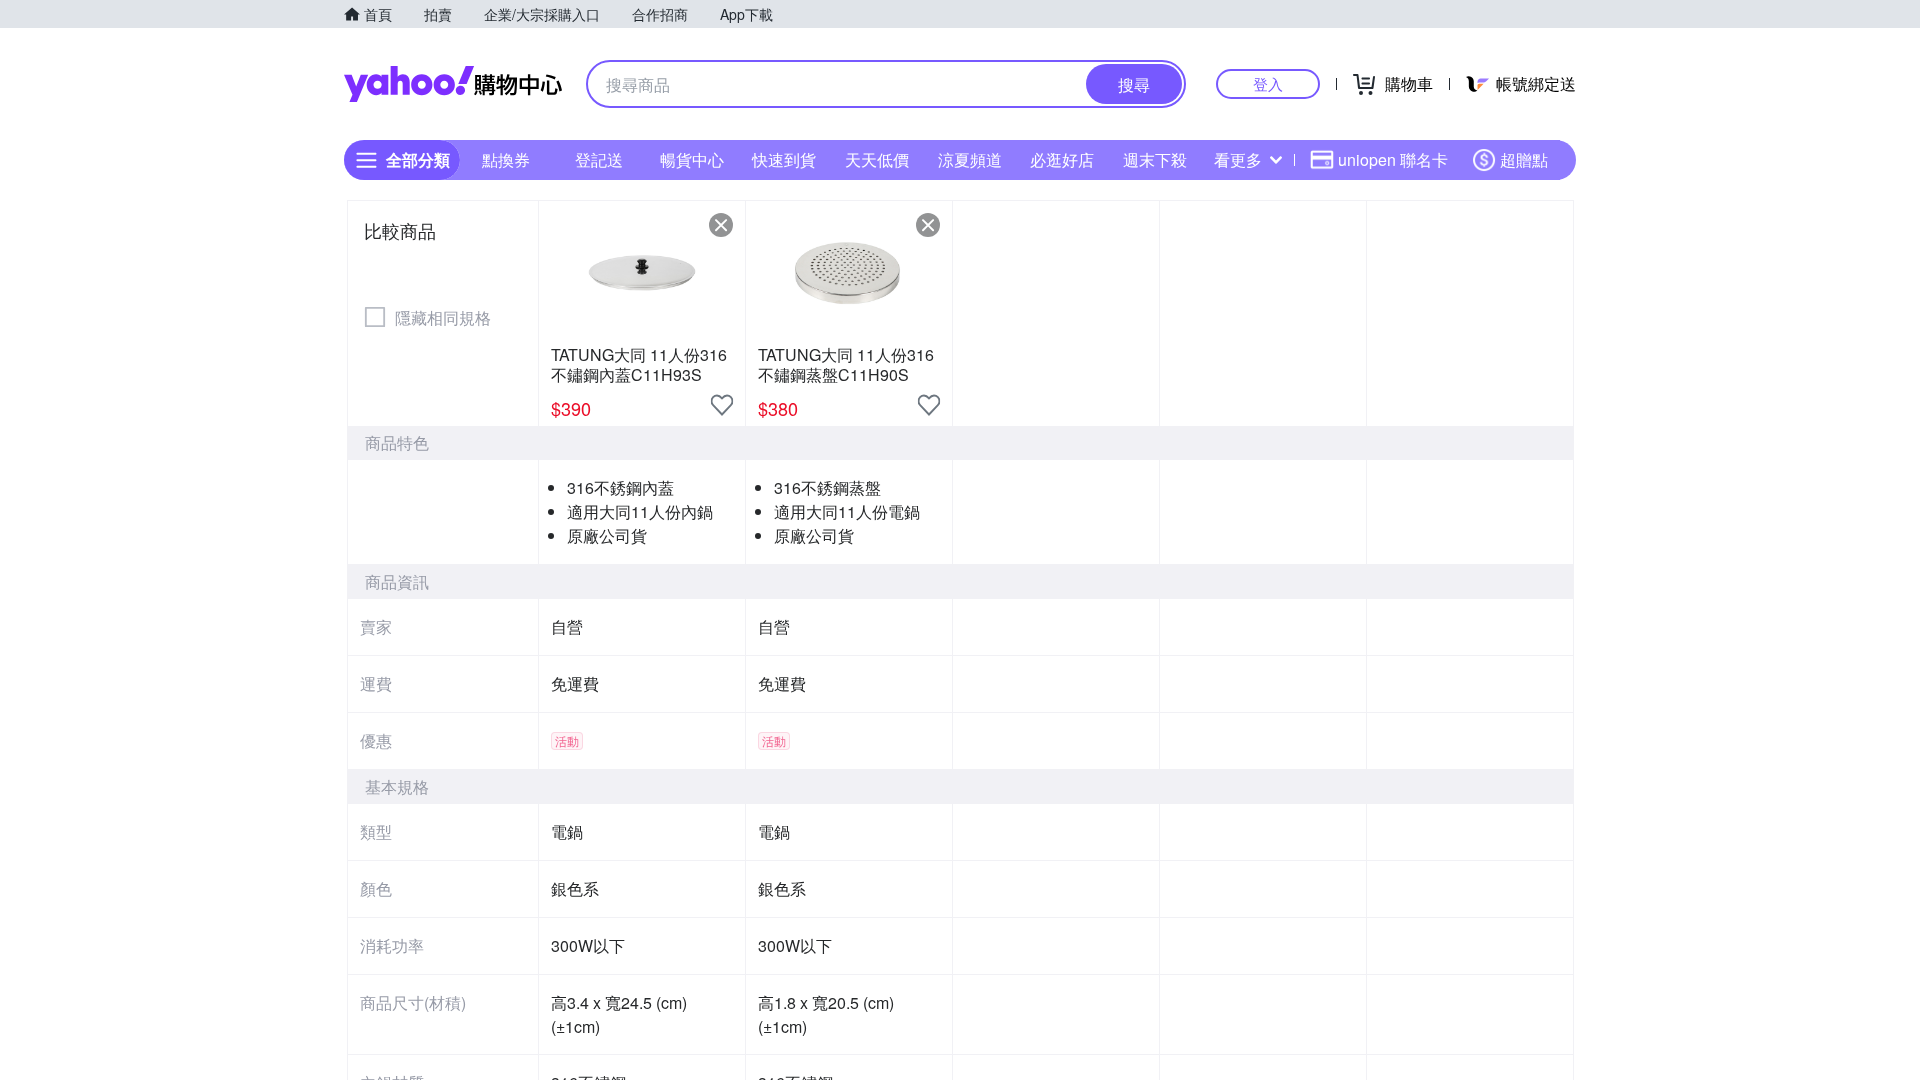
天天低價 (877, 159)
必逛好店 (1062, 159)
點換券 (506, 159)
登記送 (599, 159)
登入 (1268, 83)
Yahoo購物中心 (453, 84)
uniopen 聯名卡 (1393, 159)
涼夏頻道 (970, 159)
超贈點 (1524, 159)
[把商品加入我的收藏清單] (722, 405)
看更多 (1238, 159)
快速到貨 (784, 159)
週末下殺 (1155, 159)
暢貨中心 (692, 159)
